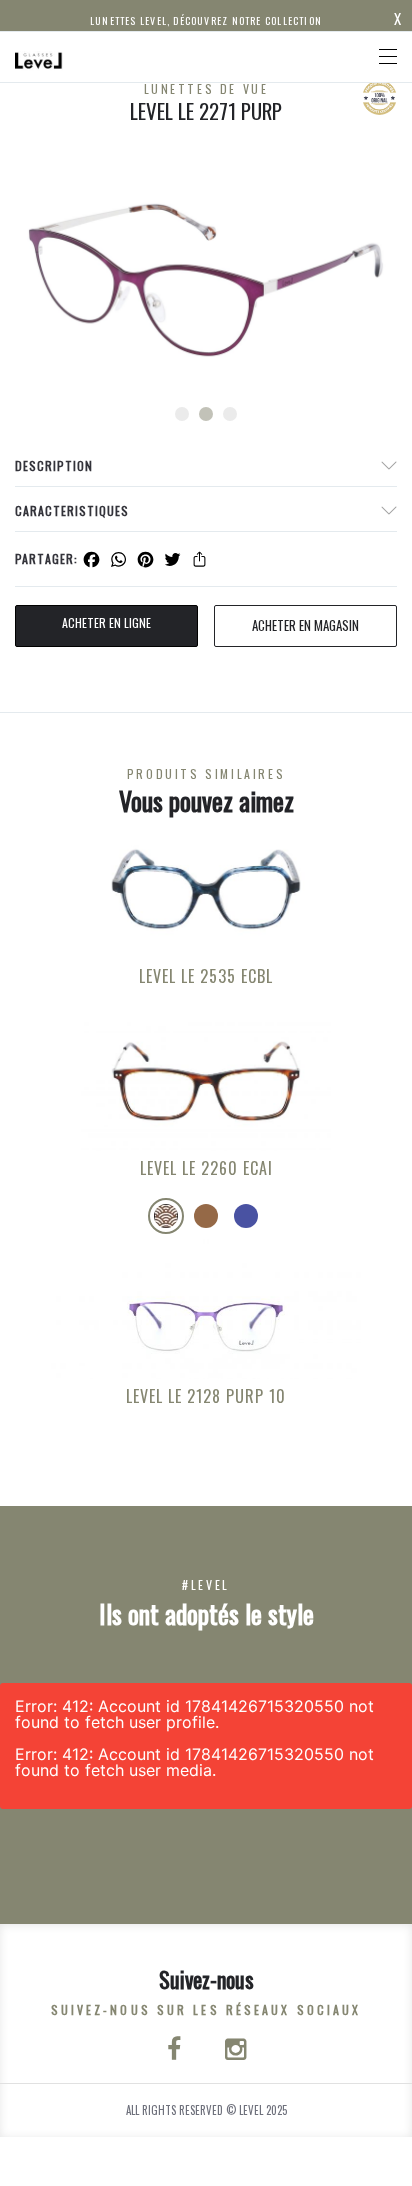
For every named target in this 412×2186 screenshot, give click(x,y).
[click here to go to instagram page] (235, 2051)
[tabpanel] (206, 280)
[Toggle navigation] (388, 56)
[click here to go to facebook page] (176, 2051)
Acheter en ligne (106, 622)
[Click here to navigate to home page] (39, 57)
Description (54, 465)
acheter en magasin (305, 625)
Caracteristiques (72, 510)
